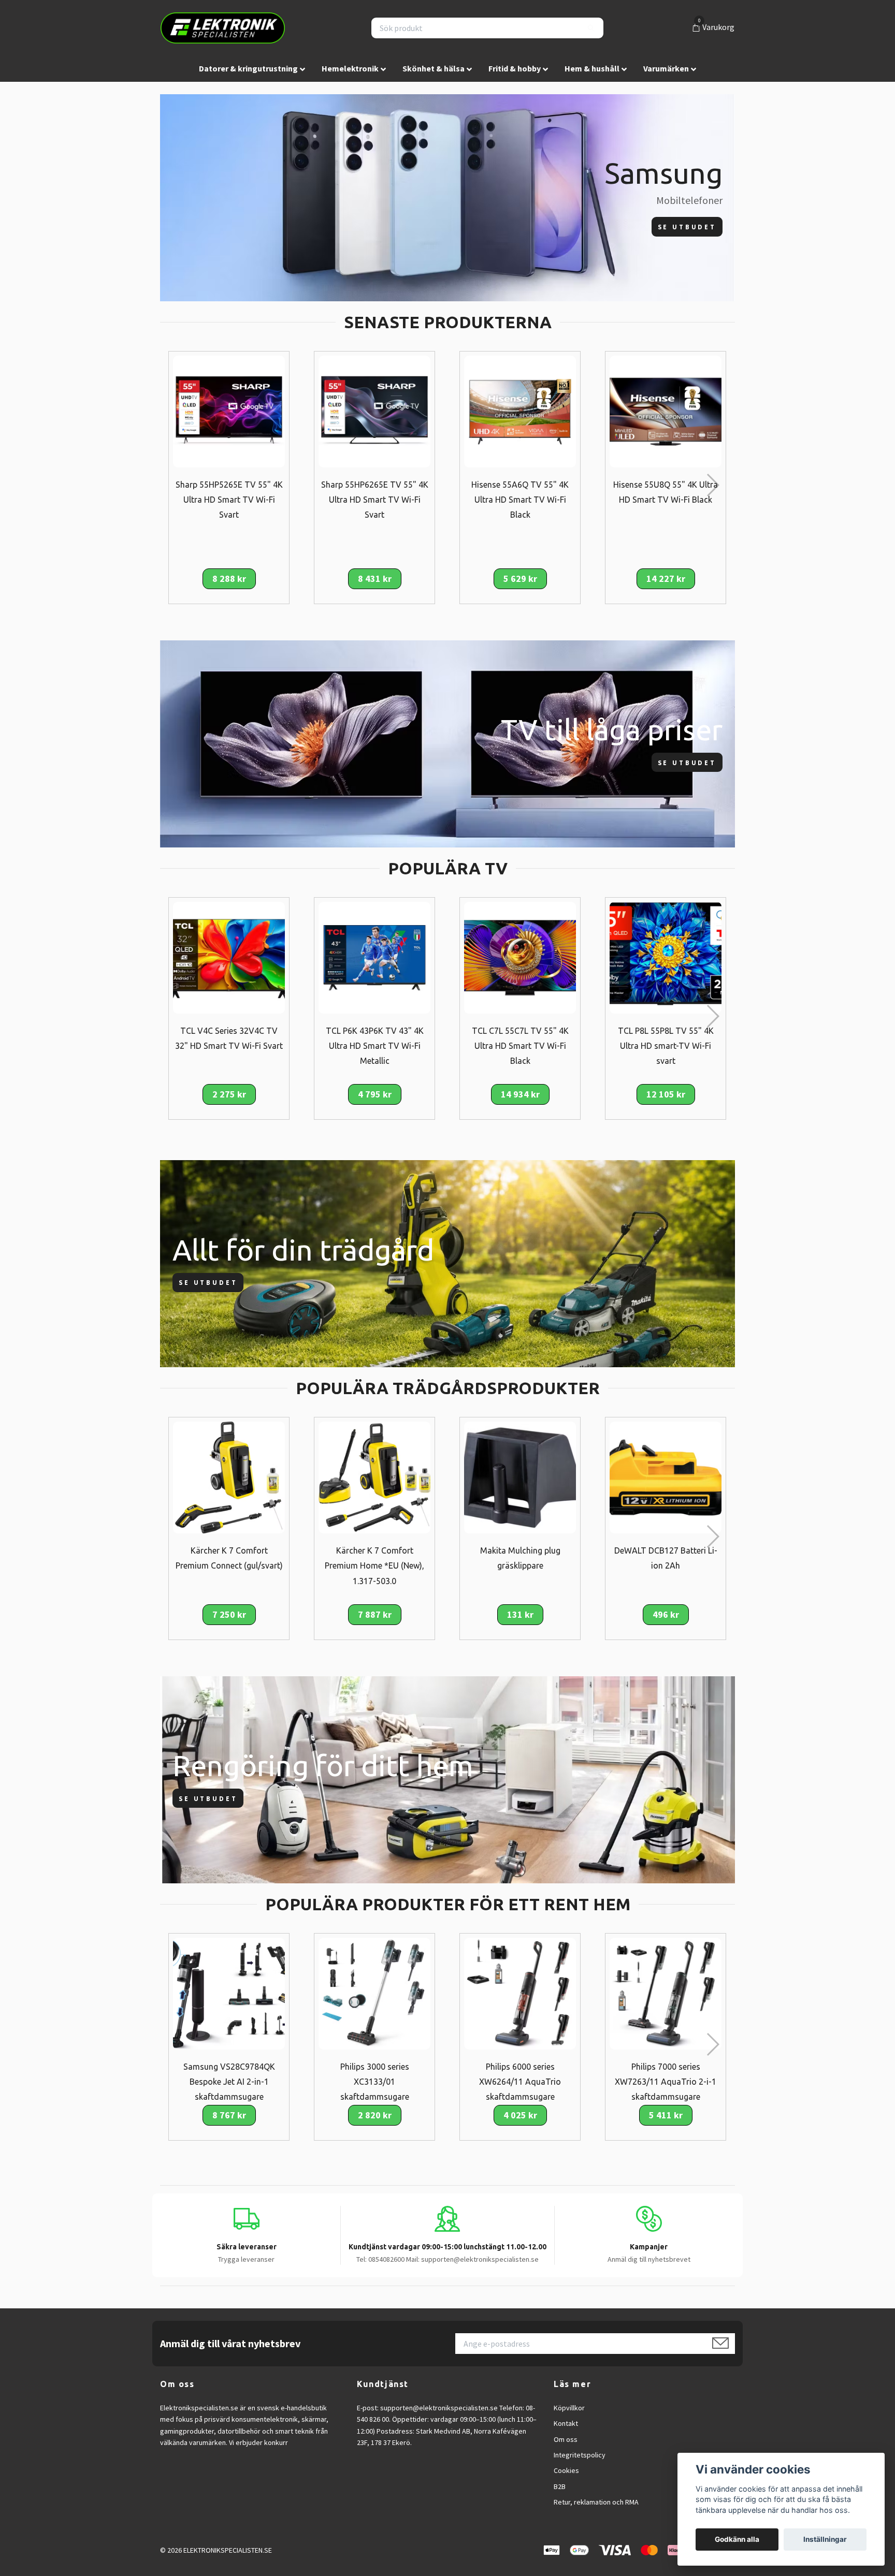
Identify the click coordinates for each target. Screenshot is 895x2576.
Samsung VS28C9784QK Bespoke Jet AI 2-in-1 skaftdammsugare (229, 2082)
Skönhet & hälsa (434, 68)
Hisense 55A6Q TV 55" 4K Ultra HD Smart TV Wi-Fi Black (520, 500)
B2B (560, 2486)
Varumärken (666, 68)
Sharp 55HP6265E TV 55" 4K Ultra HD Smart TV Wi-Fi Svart (375, 500)
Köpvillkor (569, 2408)
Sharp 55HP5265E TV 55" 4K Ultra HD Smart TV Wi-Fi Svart (229, 500)
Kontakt (566, 2423)
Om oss (566, 2439)
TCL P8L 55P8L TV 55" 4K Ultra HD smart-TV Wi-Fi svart (666, 1046)
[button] (712, 485)
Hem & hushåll (592, 68)
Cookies (566, 2470)
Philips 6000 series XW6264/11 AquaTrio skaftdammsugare (520, 2082)
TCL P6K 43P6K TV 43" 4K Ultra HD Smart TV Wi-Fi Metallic (375, 1046)
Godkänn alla (737, 2539)
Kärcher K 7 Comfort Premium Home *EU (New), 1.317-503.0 (374, 1565)
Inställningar (825, 2539)
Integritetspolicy (580, 2455)
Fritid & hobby (515, 68)
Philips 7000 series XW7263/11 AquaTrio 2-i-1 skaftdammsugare (666, 2082)
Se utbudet (687, 227)
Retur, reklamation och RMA (596, 2502)
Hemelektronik (350, 68)
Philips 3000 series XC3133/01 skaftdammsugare (375, 2082)
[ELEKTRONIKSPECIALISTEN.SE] (223, 28)
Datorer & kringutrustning (248, 68)
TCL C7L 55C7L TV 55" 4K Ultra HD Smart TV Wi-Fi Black (520, 1046)
